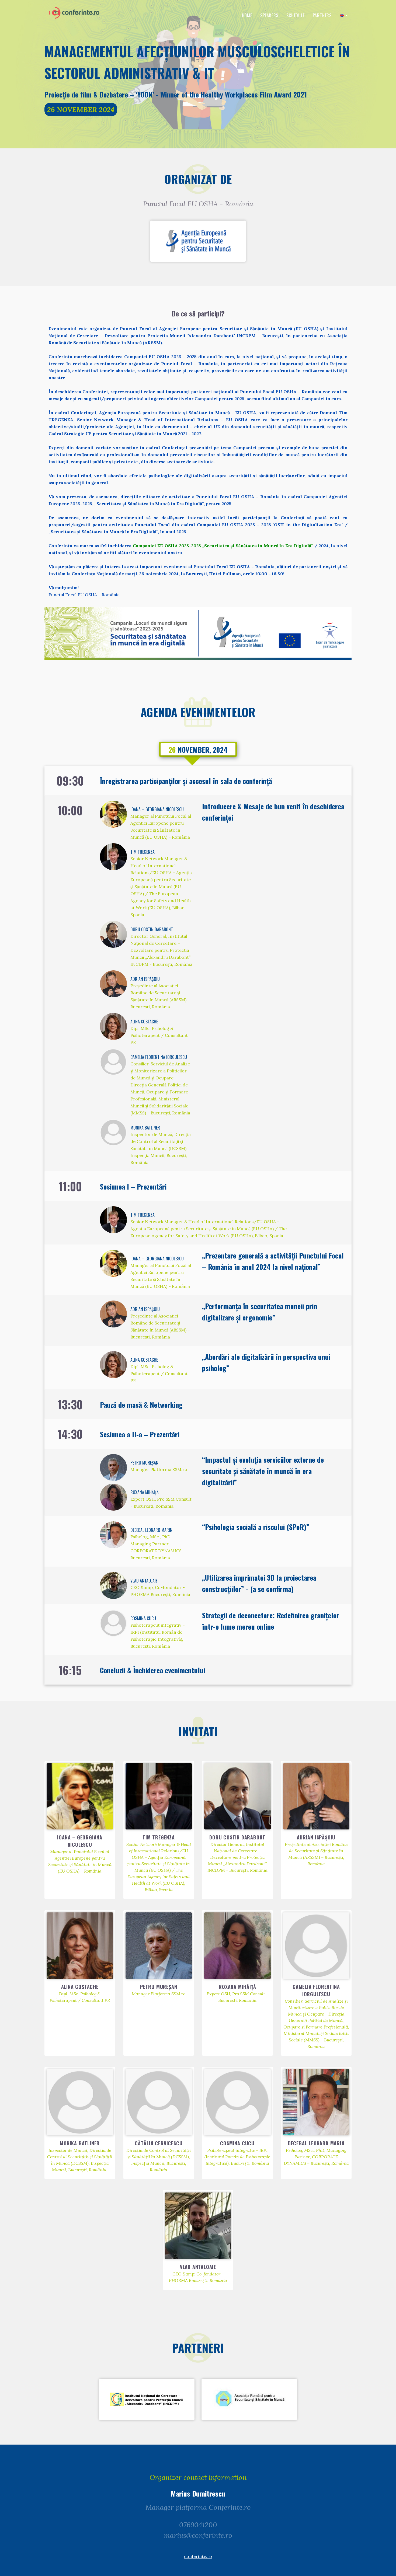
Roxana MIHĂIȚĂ (145, 1492)
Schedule (295, 15)
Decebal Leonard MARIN (151, 1530)
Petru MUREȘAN (144, 1463)
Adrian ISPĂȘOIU (145, 979)
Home (247, 15)
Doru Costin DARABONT (152, 929)
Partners (322, 15)
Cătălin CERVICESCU (159, 2143)
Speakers (269, 15)
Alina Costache (144, 1022)
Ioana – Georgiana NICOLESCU (157, 809)
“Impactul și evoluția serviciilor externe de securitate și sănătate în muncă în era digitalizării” (263, 1471)
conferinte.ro (198, 2556)
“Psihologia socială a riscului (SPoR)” (256, 1527)
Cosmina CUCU (143, 1618)
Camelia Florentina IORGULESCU (159, 1057)
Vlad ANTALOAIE (144, 1581)
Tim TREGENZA (143, 852)
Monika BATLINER (145, 1128)
